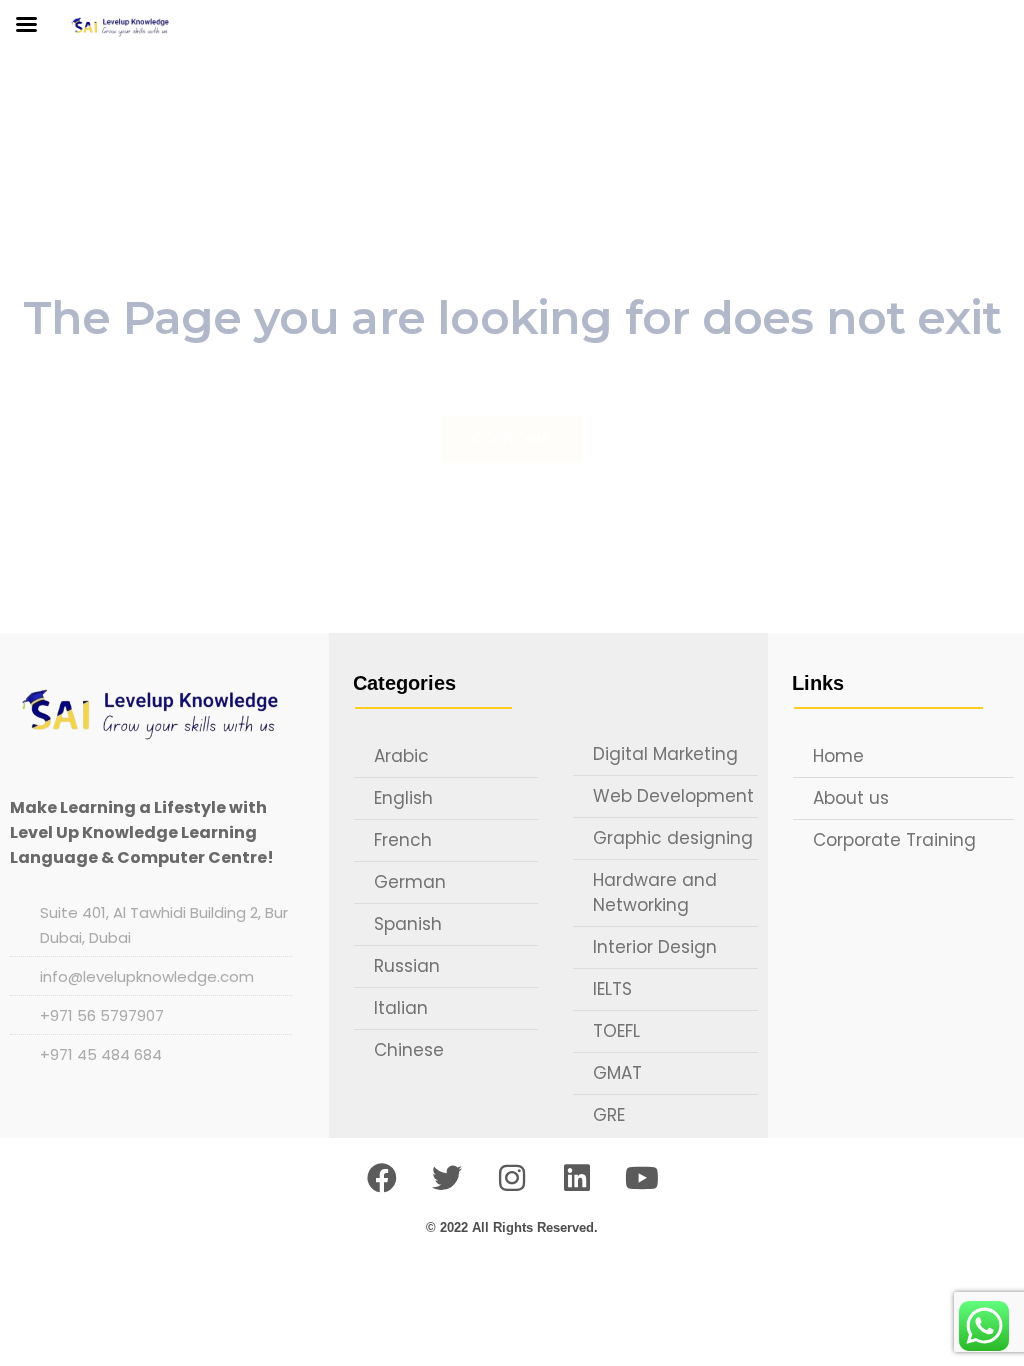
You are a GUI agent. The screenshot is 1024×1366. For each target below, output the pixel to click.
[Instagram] (512, 1178)
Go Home (511, 439)
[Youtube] (642, 1178)
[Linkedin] (577, 1178)
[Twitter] (447, 1178)
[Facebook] (382, 1178)
